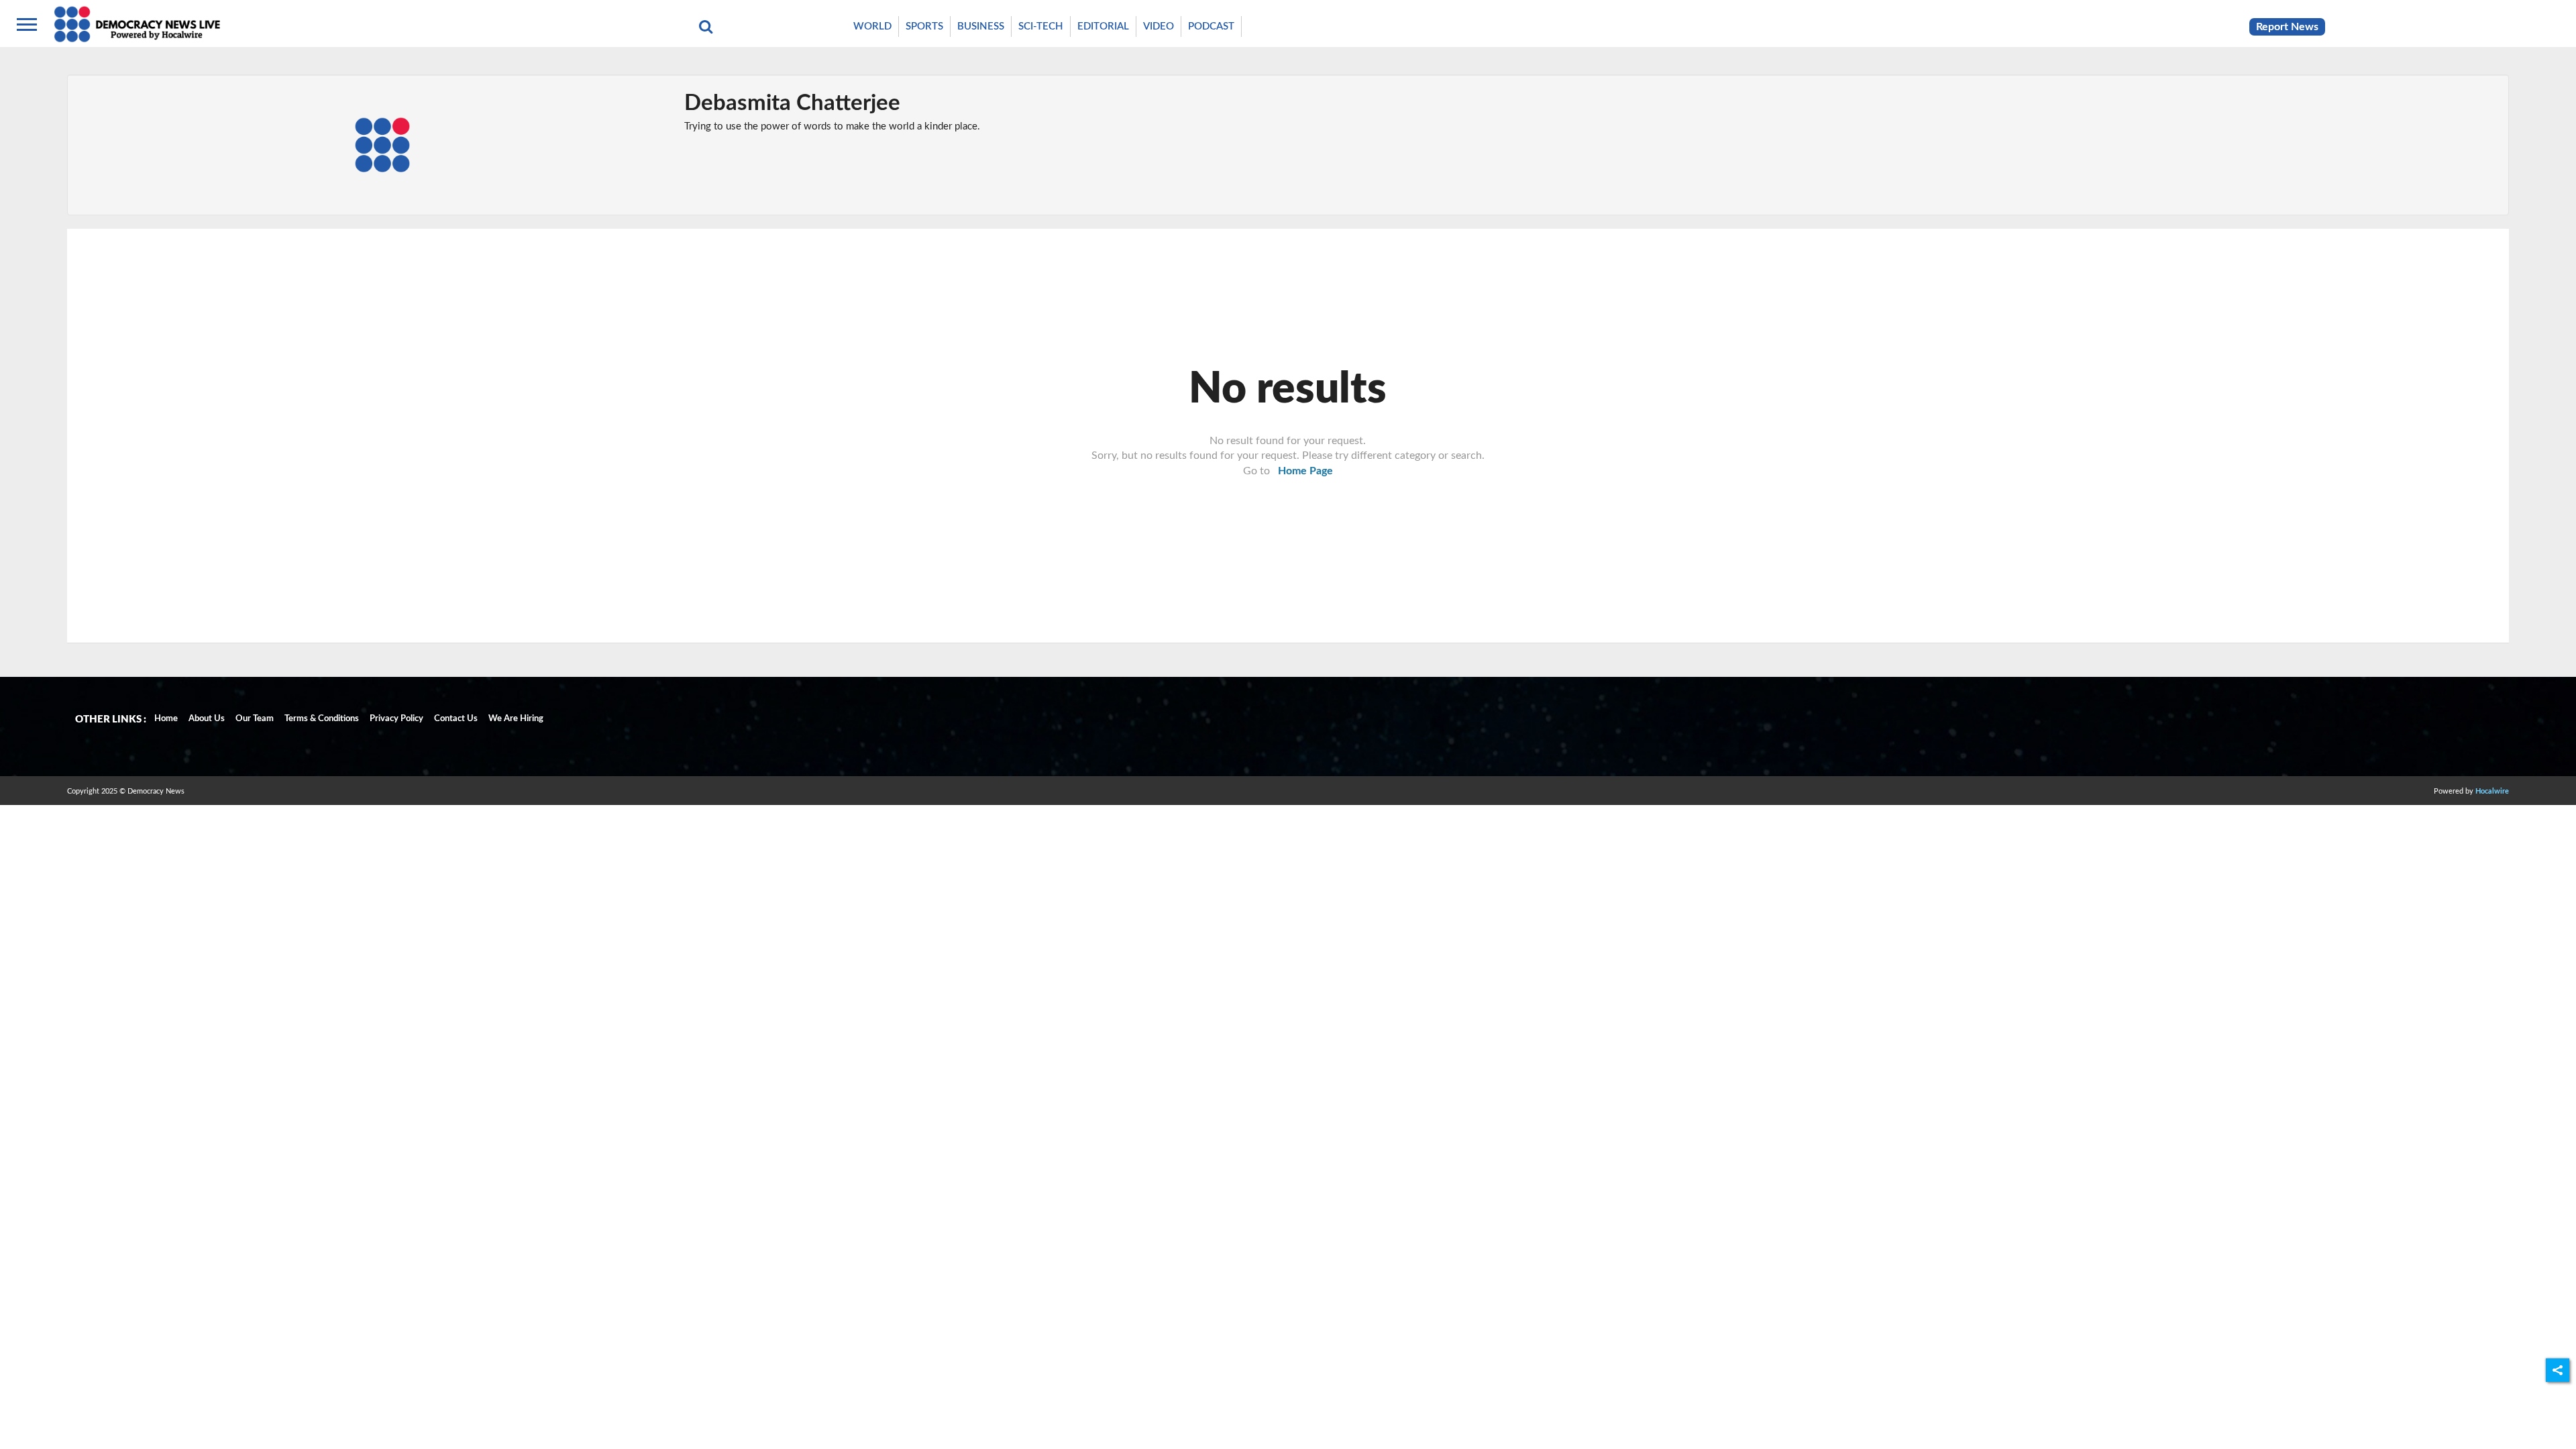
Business (981, 26)
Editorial (1103, 26)
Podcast (1211, 26)
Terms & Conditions (322, 719)
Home (166, 719)
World (872, 26)
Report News (2287, 27)
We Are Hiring (516, 719)
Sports (924, 26)
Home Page (1305, 471)
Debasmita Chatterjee (792, 103)
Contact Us (456, 719)
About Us (207, 719)
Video (1159, 26)
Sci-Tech (1041, 26)
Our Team (255, 719)
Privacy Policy (396, 719)
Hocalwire (2492, 791)
